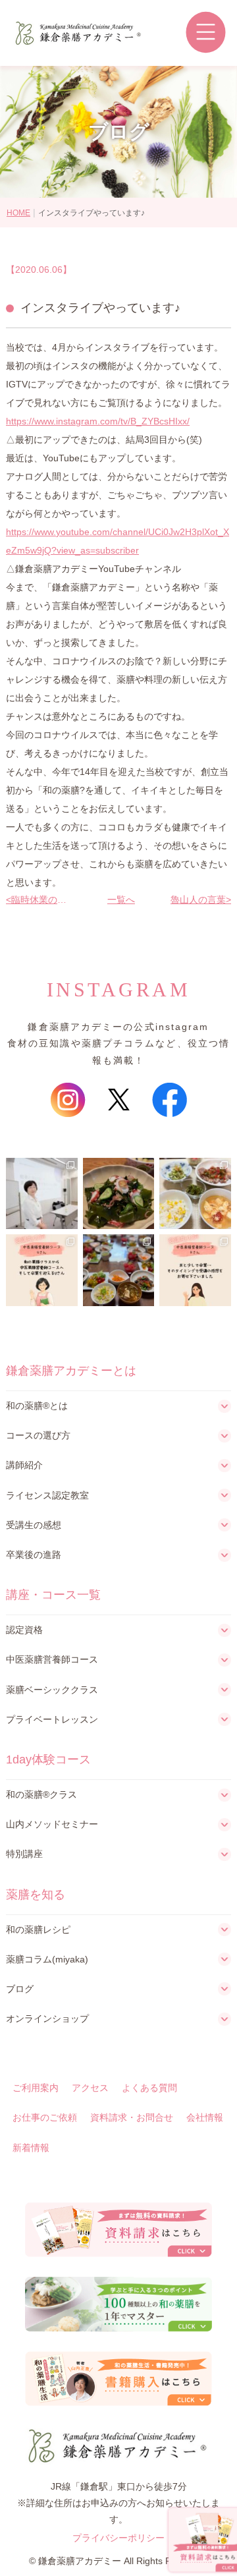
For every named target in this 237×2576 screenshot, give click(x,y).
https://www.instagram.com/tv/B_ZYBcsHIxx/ (98, 421)
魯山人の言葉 (198, 900)
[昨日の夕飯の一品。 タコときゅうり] (119, 1194)
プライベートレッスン (52, 1719)
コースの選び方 (38, 1435)
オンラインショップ (47, 2018)
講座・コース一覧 (53, 1595)
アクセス (90, 2088)
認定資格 (24, 1630)
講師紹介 (24, 1465)
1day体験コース (48, 1760)
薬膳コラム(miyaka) (47, 1959)
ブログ (20, 1989)
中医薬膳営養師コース (52, 1659)
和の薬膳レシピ (38, 1930)
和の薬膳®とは (37, 1406)
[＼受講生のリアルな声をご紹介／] (42, 1270)
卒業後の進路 (34, 1555)
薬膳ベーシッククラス (52, 1690)
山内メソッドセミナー (52, 1824)
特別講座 (24, 1854)
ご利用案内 (36, 2088)
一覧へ (118, 900)
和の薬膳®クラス (41, 1794)
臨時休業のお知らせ (42, 900)
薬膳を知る (36, 1895)
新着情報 (31, 2148)
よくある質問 (149, 2088)
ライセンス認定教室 (47, 1495)
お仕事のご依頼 (45, 2117)
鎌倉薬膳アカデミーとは (71, 1371)
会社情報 (205, 2117)
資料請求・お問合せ (132, 2117)
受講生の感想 (34, 1525)
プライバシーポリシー (118, 2538)
